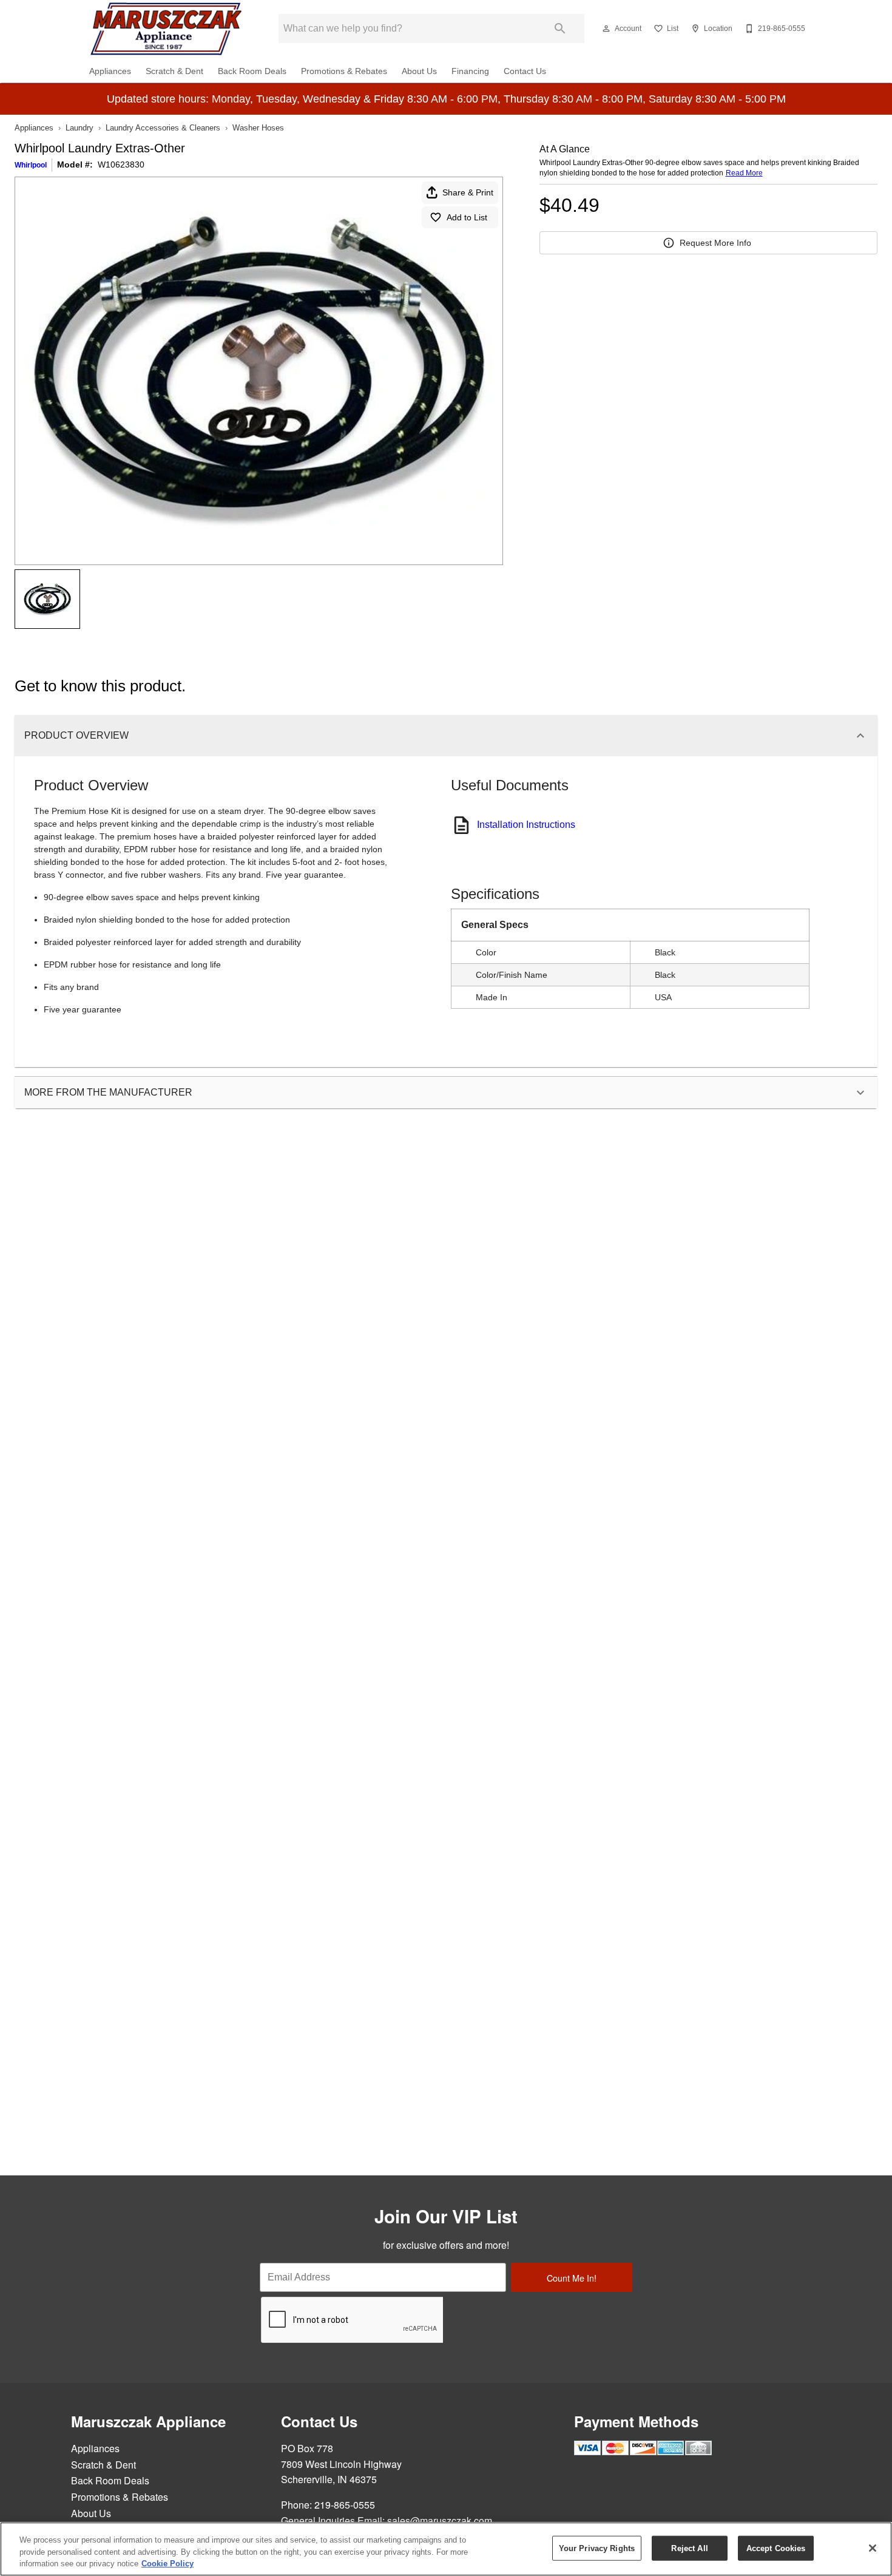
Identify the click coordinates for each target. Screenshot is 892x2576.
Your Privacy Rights (597, 2548)
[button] (606, 29)
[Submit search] (560, 29)
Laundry (79, 128)
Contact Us (525, 71)
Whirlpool (31, 165)
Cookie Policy (167, 2564)
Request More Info (715, 243)
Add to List (467, 217)
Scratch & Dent (174, 71)
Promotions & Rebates (344, 71)
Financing (470, 71)
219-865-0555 (345, 2505)
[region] (446, 2549)
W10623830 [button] (121, 164)
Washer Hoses (258, 128)
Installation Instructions (526, 825)
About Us (419, 71)
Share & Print (468, 192)
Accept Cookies (776, 2548)
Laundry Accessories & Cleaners (163, 128)
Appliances (110, 71)
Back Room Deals (252, 71)
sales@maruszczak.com (440, 2520)
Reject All (689, 2548)
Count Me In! (572, 2278)
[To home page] (166, 29)
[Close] (873, 2548)
